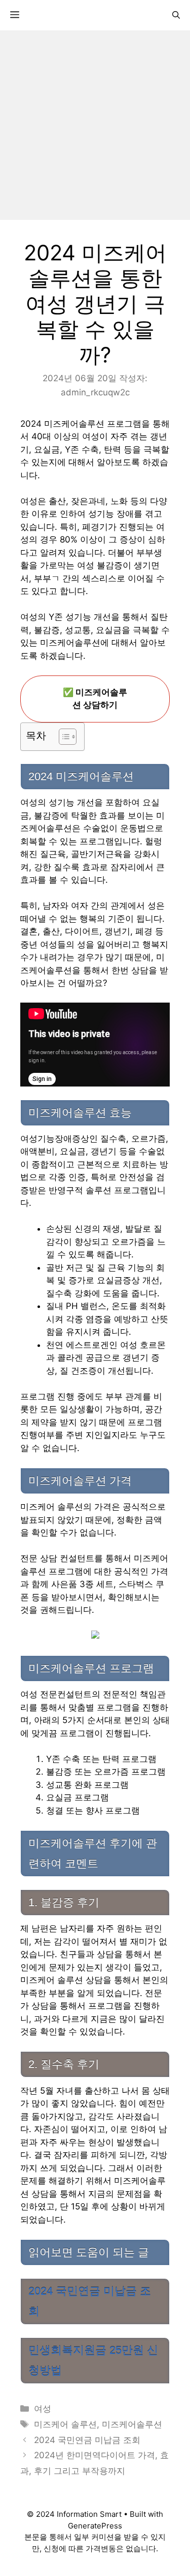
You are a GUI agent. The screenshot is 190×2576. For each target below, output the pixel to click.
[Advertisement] (95, 125)
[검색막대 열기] (176, 15)
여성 (43, 2409)
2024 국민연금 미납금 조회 (87, 2440)
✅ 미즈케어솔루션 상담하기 (95, 699)
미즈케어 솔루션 (65, 2424)
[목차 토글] (63, 737)
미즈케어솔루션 (132, 2424)
